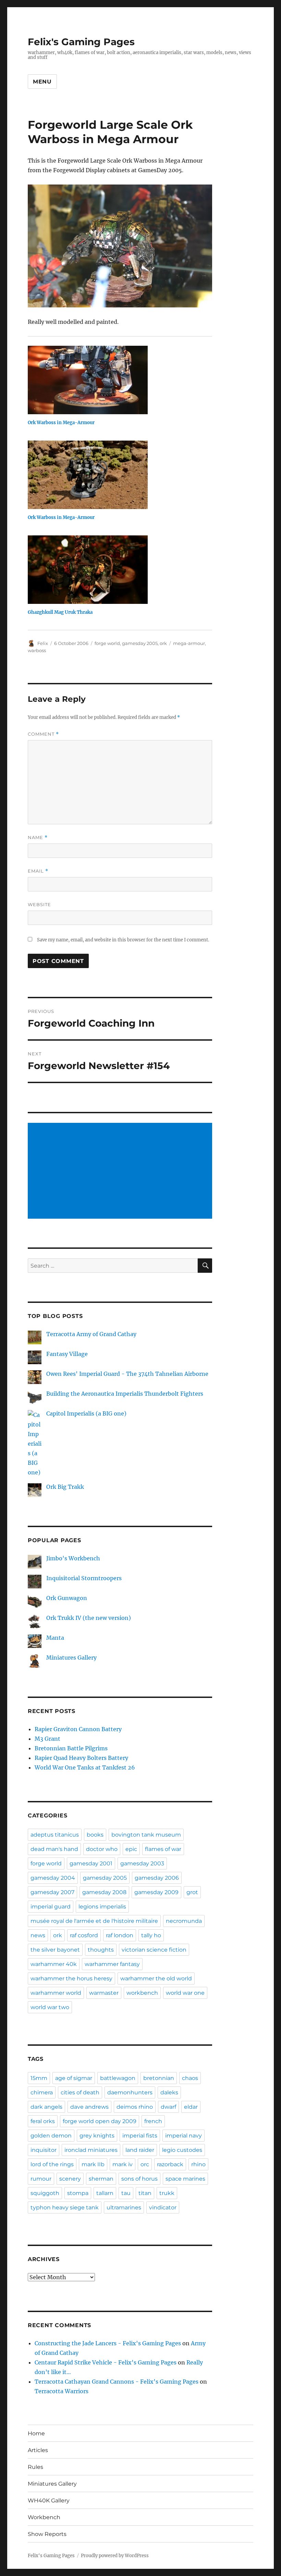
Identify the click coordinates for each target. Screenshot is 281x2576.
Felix (43, 643)
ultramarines (124, 2207)
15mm (39, 2078)
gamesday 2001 (91, 1863)
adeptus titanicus (55, 1835)
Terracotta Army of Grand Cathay (91, 1334)
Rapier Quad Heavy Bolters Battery (81, 1758)
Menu (42, 82)
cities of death (80, 2092)
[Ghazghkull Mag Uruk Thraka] (124, 570)
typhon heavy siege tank (65, 2207)
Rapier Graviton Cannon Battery (78, 1729)
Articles (38, 2450)
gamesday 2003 (142, 1863)
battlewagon (118, 2078)
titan (145, 2193)
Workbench (44, 2517)
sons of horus (139, 2179)
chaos (190, 2078)
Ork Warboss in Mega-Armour (61, 423)
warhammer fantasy (112, 1964)
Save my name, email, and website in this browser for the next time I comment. (123, 940)
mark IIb (93, 2164)
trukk (167, 2193)
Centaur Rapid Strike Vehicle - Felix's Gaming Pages (106, 2362)
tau (126, 2193)
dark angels (46, 2107)
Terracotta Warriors (62, 2391)
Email (38, 871)
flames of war (163, 1849)
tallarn (105, 2193)
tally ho (151, 1935)
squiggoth (45, 2193)
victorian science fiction (154, 1950)
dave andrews (89, 2107)
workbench (142, 1993)
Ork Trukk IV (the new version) (89, 1618)
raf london (120, 1935)
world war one (185, 1993)
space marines (185, 2179)
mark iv (123, 2164)
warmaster (104, 1993)
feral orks (43, 2121)
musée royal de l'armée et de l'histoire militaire (94, 1921)
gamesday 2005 (140, 643)
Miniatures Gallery (71, 1658)
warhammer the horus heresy (71, 1978)
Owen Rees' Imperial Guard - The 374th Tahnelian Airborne (127, 1374)
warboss (37, 650)
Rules (35, 2467)
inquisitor (44, 2150)
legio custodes (182, 2150)
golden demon (51, 2136)
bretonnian (159, 2078)
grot (192, 1892)
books (95, 1835)
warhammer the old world (156, 1978)
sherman (101, 2179)
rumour (41, 2179)
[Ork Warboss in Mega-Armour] (124, 380)
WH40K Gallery (49, 2501)
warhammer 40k (54, 1964)
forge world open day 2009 (100, 2121)
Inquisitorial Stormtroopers (84, 1578)
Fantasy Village (67, 1354)
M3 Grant (47, 1739)
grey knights (97, 2136)
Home (36, 2433)
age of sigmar (74, 2078)
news (38, 1935)
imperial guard (51, 1907)
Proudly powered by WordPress (115, 2556)
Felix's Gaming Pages (81, 42)
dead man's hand (54, 1849)
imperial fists (140, 2136)
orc (145, 2164)
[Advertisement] (121, 1171)
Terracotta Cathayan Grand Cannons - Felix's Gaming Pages (117, 2382)
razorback (170, 2164)
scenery (70, 2179)
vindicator (163, 2207)
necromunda (184, 1921)
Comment (43, 734)
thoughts (101, 1950)
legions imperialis (102, 1907)
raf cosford (84, 1935)
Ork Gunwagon (67, 1598)
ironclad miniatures (91, 2150)
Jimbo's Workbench (73, 1558)
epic (131, 1849)
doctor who (102, 1849)
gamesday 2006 (157, 1878)
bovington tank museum (146, 1835)
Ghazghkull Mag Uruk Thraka (60, 612)
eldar (191, 2107)
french (153, 2121)
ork (163, 643)
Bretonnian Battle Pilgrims (71, 1748)
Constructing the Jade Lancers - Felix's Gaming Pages (108, 2343)
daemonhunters (130, 2092)
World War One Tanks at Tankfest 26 (85, 1767)
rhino (198, 2164)
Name (38, 837)
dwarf (168, 2107)
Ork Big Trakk (65, 1487)
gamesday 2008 (104, 1892)
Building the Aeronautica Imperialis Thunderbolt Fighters (125, 1394)
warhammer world (56, 1993)
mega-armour (189, 643)
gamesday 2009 (156, 1892)
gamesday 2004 (53, 1878)
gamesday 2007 (52, 1892)
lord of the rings (52, 2164)
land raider (140, 2150)
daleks (169, 2092)
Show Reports (47, 2534)
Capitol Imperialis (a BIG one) (86, 1413)
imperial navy (184, 2136)
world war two (50, 2007)
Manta (55, 1638)
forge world (107, 643)
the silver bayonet (55, 1950)
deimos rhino (135, 2107)
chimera (42, 2092)
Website (39, 904)
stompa (78, 2193)
